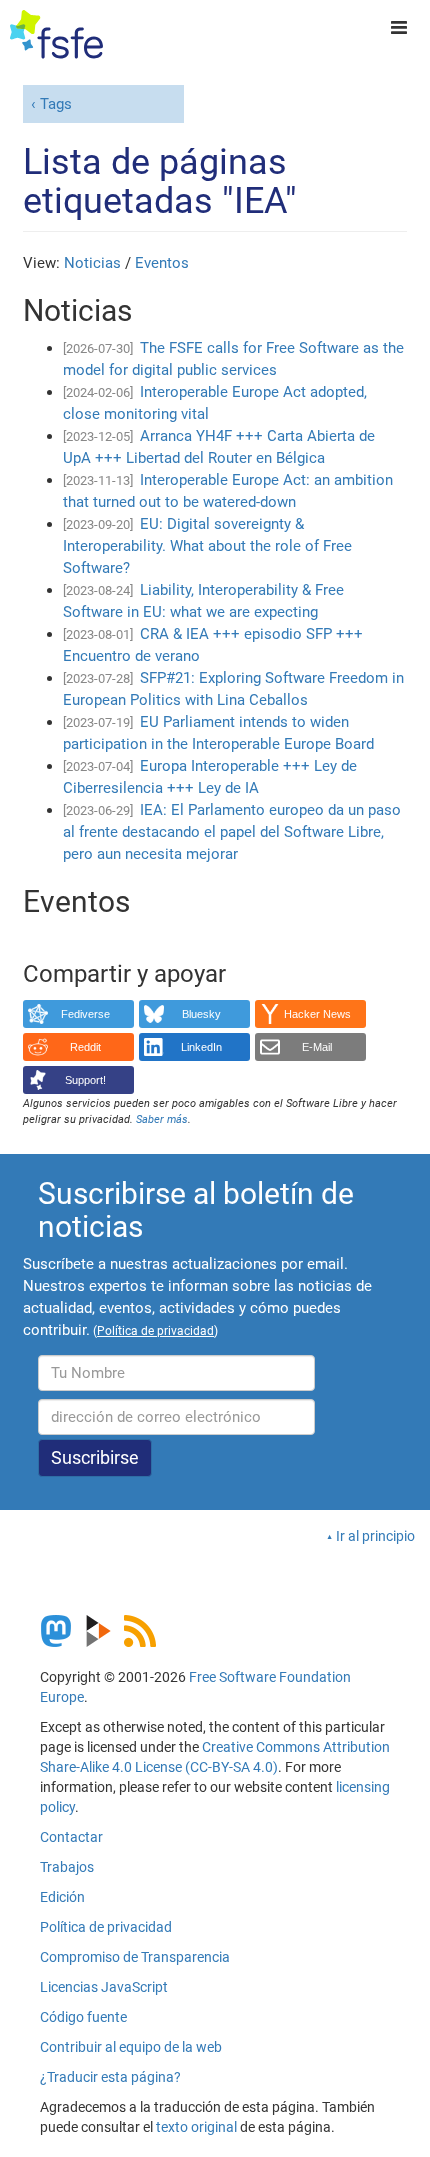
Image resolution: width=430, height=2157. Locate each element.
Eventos (162, 263)
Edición (62, 1897)
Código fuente (83, 2017)
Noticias (92, 263)
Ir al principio (375, 1536)
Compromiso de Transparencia (135, 1957)
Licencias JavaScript (104, 1987)
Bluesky (201, 1014)
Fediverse (85, 1014)
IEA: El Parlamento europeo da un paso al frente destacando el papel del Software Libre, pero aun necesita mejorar (232, 832)
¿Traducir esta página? (110, 2077)
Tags (56, 104)
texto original (196, 2127)
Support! (85, 1080)
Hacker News (317, 1014)
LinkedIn (201, 1047)
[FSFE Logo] (56, 35)
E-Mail (317, 1047)
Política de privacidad (106, 1927)
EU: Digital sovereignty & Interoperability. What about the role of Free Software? (207, 546)
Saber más (162, 1119)
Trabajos (67, 1867)
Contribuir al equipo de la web (131, 2047)
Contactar (71, 1837)
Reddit (85, 1047)
